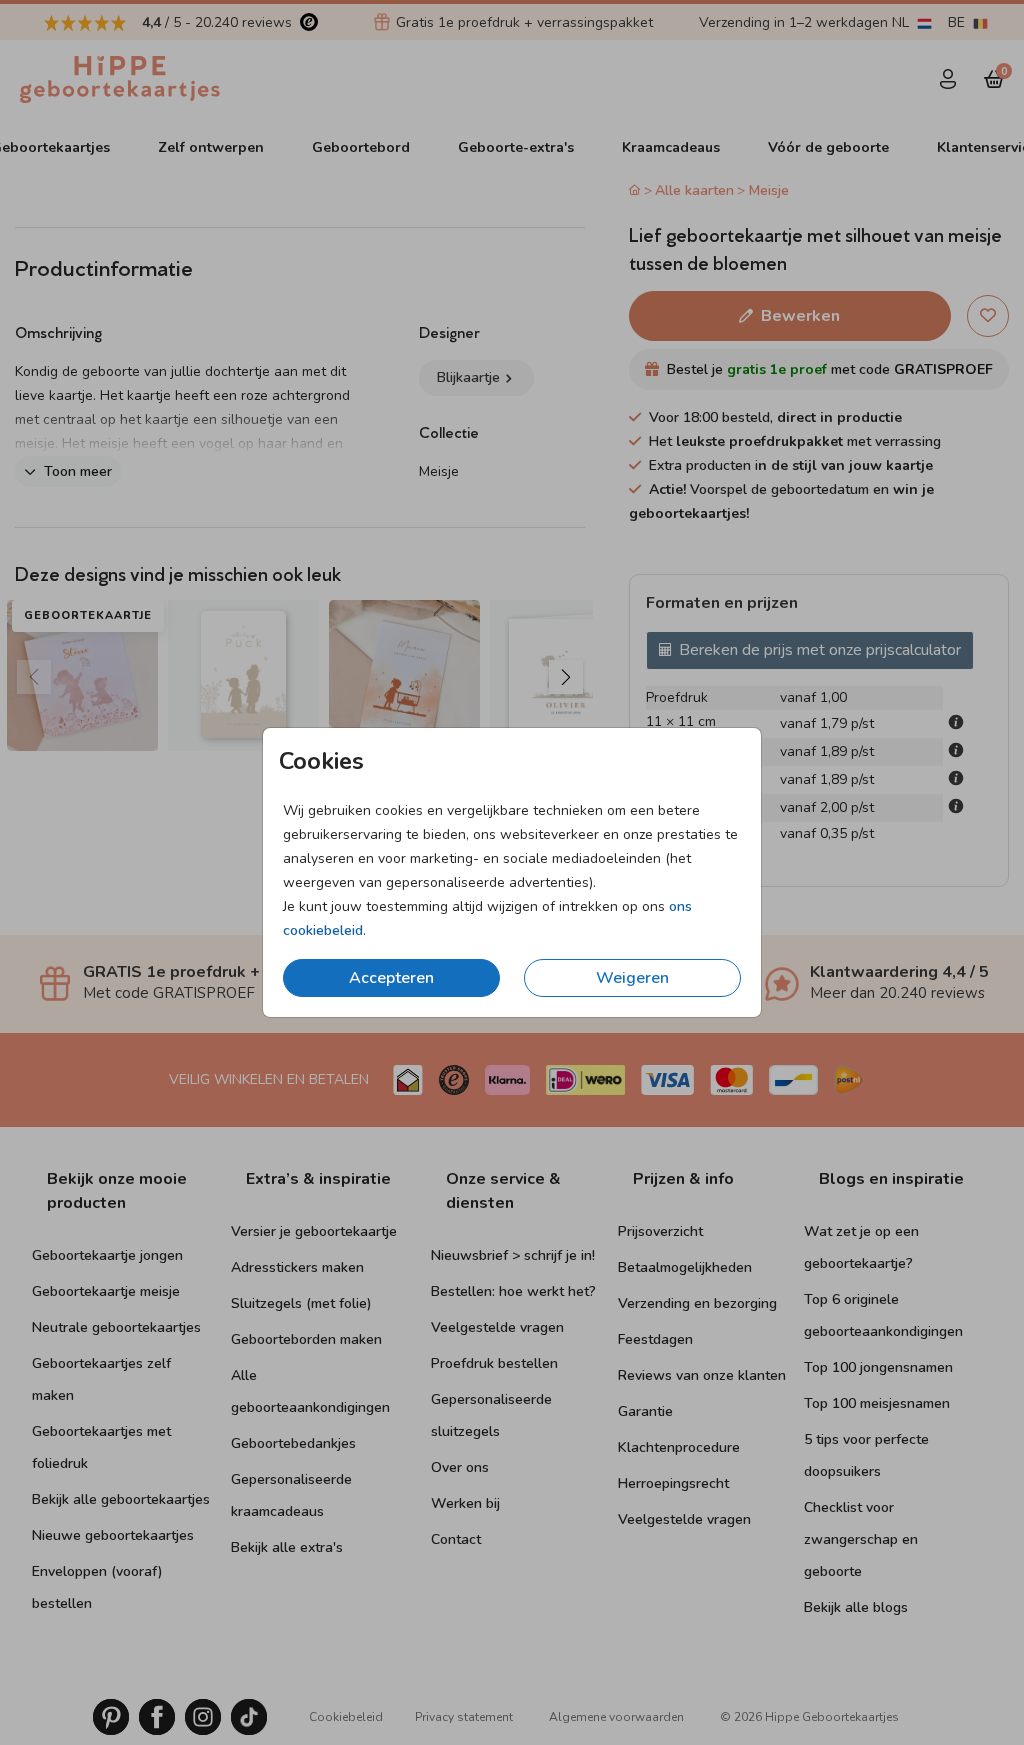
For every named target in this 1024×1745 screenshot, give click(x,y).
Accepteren (391, 978)
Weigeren (632, 978)
